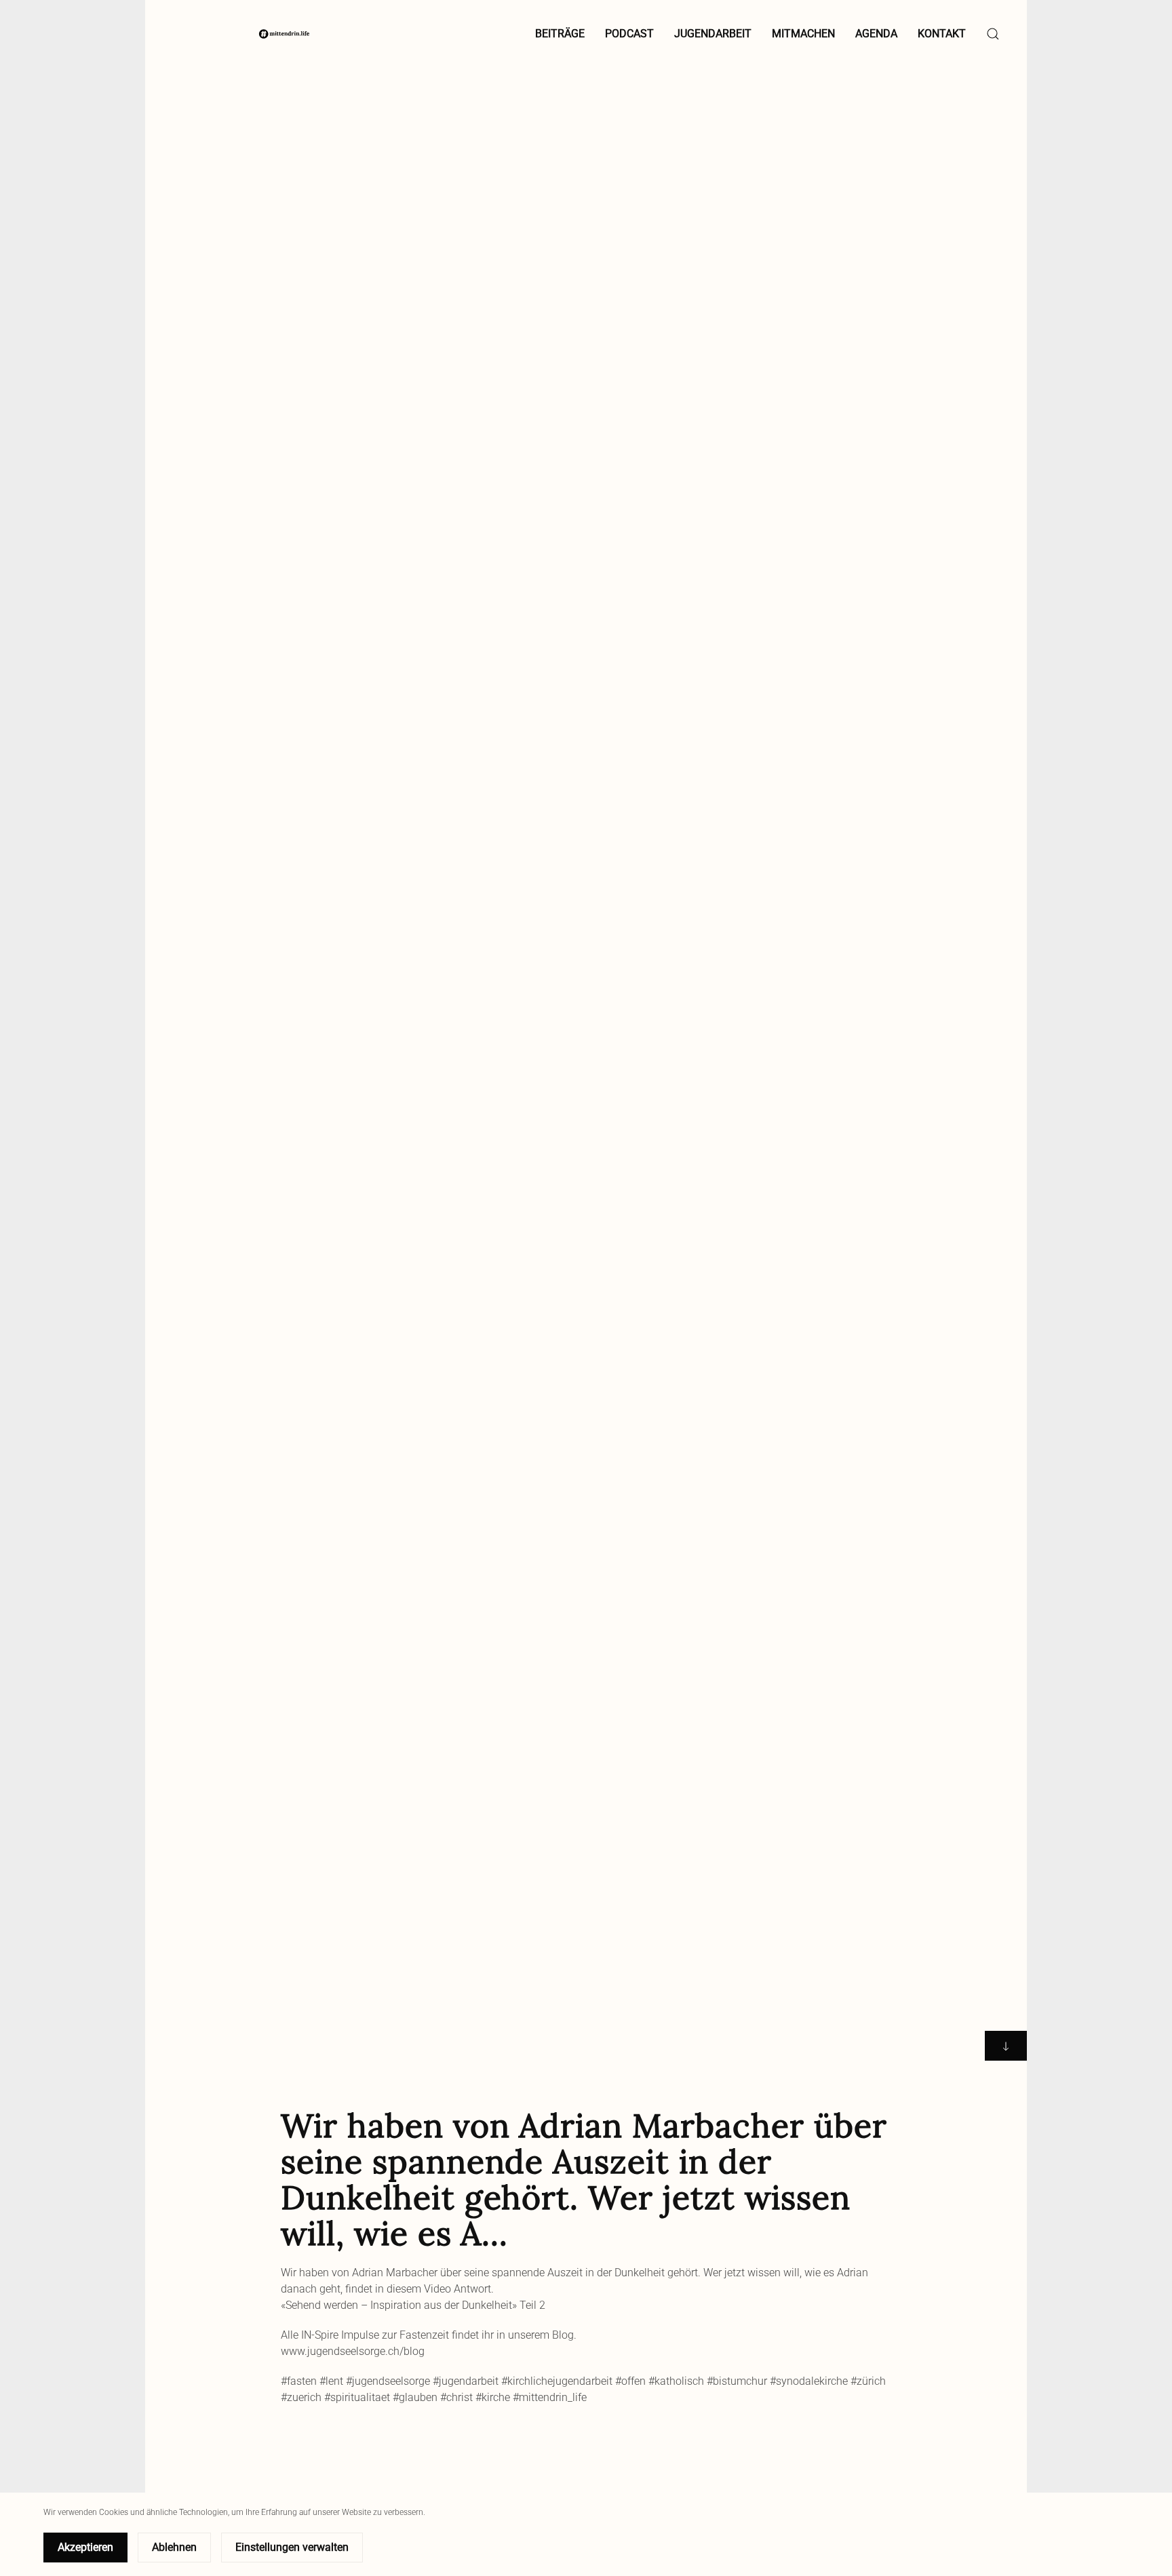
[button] (993, 34)
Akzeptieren (85, 2547)
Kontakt (942, 34)
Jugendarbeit (713, 34)
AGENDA (876, 34)
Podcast (629, 34)
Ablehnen (174, 2547)
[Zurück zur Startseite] (284, 34)
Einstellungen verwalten (292, 2547)
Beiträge (560, 34)
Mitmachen (803, 34)
